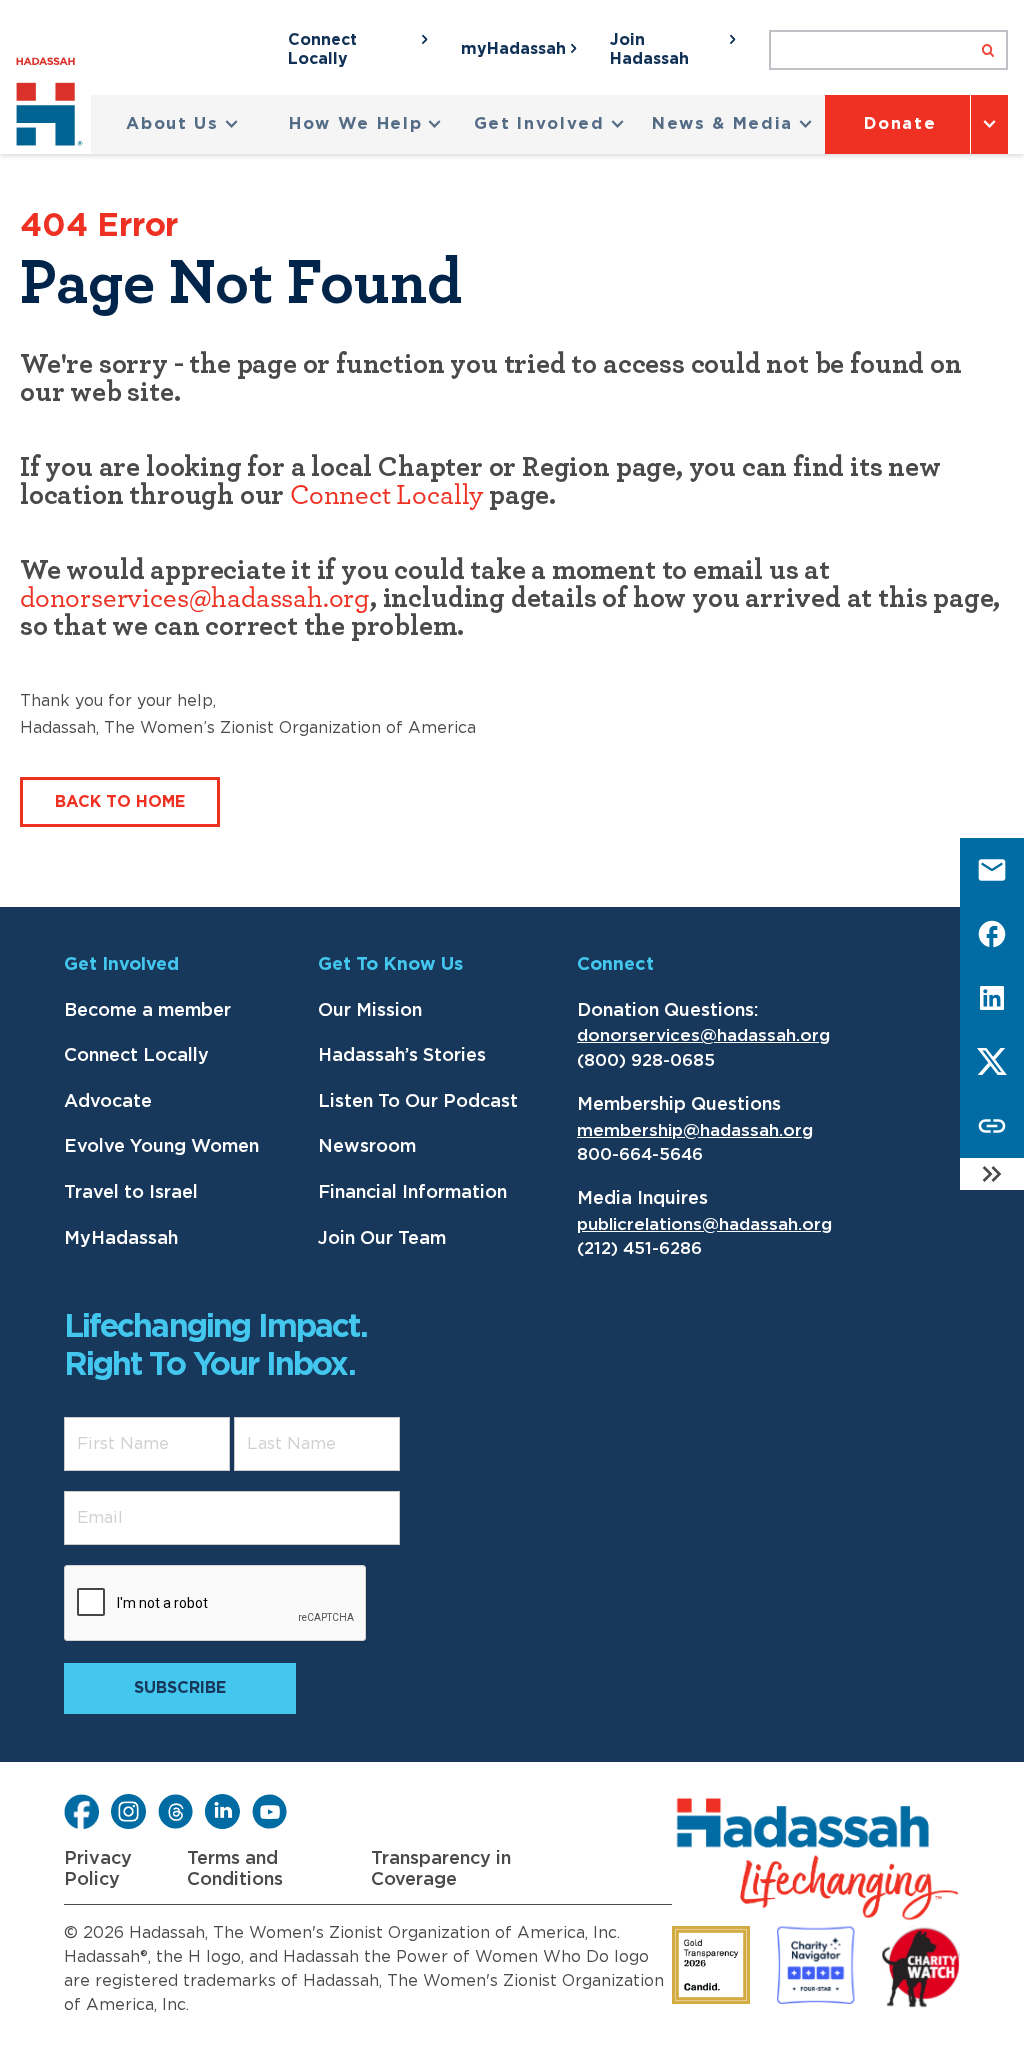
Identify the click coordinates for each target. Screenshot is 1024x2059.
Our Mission (370, 1011)
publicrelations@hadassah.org (704, 1224)
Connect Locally (386, 496)
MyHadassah (121, 1239)
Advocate (108, 1102)
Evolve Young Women (161, 1147)
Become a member (147, 1011)
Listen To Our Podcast (418, 1102)
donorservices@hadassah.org (195, 599)
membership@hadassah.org (695, 1130)
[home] (53, 105)
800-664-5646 (640, 1154)
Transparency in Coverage (441, 1870)
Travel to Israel (131, 1193)
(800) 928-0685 (646, 1060)
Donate (900, 124)
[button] (182, 124)
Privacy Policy (98, 1870)
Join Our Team (382, 1239)
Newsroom (367, 1147)
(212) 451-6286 (639, 1248)
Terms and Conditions (235, 1870)
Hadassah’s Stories (402, 1056)
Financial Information (412, 1193)
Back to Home (120, 802)
